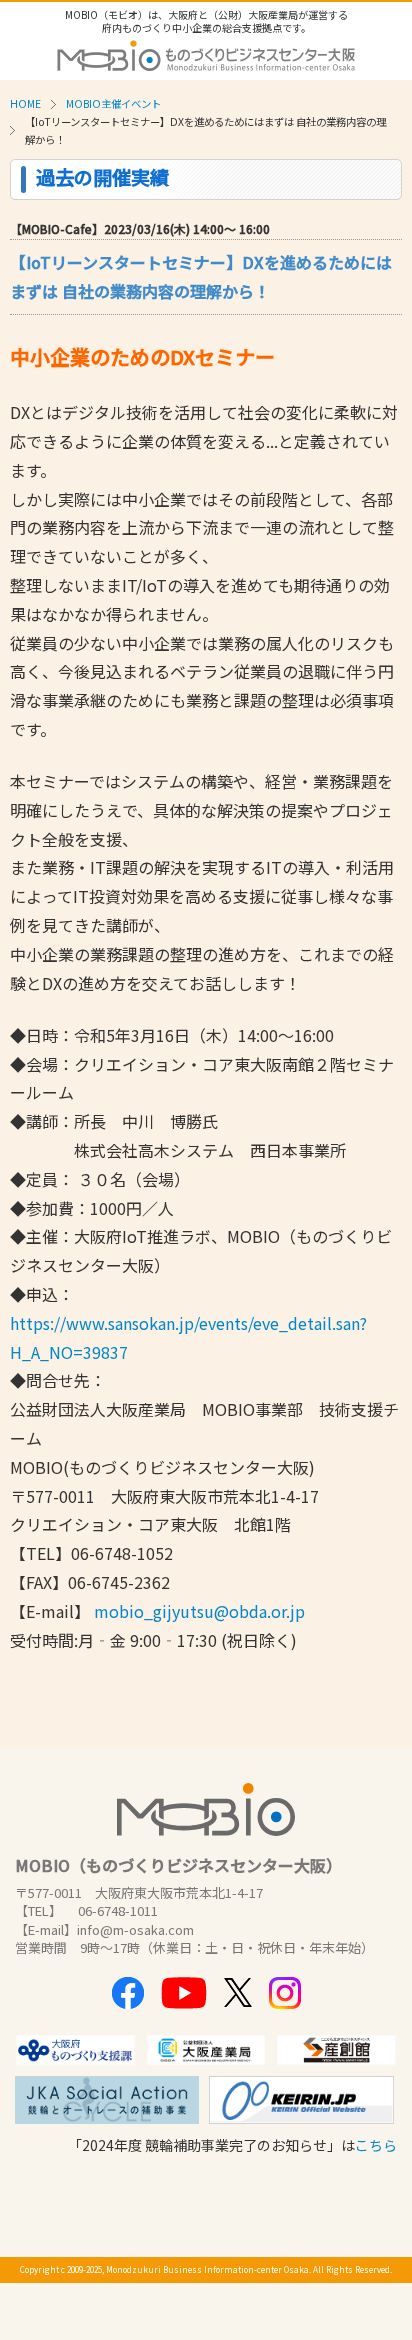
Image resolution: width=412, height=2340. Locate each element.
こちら (376, 2145)
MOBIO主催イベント (113, 103)
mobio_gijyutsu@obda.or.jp (199, 1611)
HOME (25, 103)
